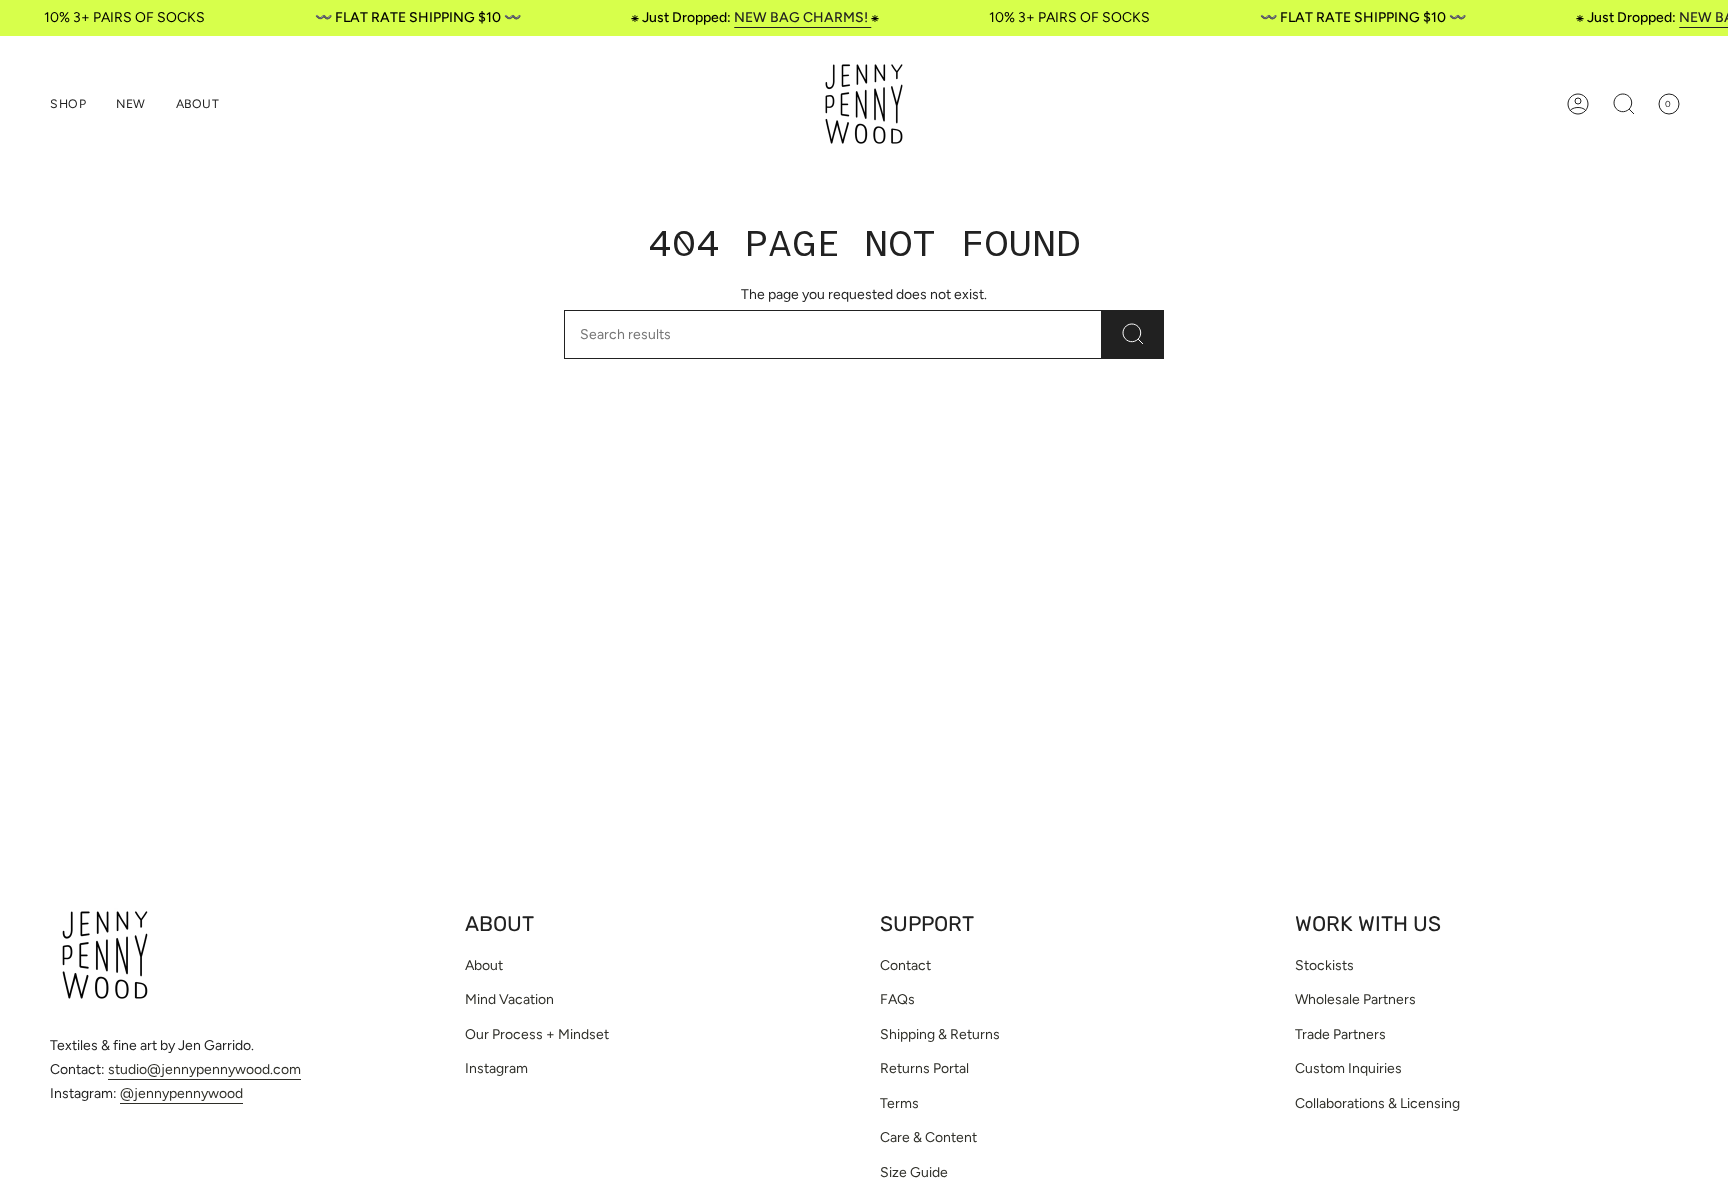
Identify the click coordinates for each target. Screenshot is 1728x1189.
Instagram (496, 1068)
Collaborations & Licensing (1377, 1103)
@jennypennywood (181, 1093)
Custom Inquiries (1348, 1068)
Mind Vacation (509, 999)
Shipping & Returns (940, 1034)
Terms (899, 1103)
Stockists (1324, 965)
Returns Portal (924, 1068)
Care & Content (928, 1137)
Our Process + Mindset (537, 1034)
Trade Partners (1340, 1034)
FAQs (897, 999)
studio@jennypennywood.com (204, 1069)
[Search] (1133, 334)
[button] (68, 104)
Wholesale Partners (1355, 999)
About (484, 965)
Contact (905, 965)
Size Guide (914, 1172)
